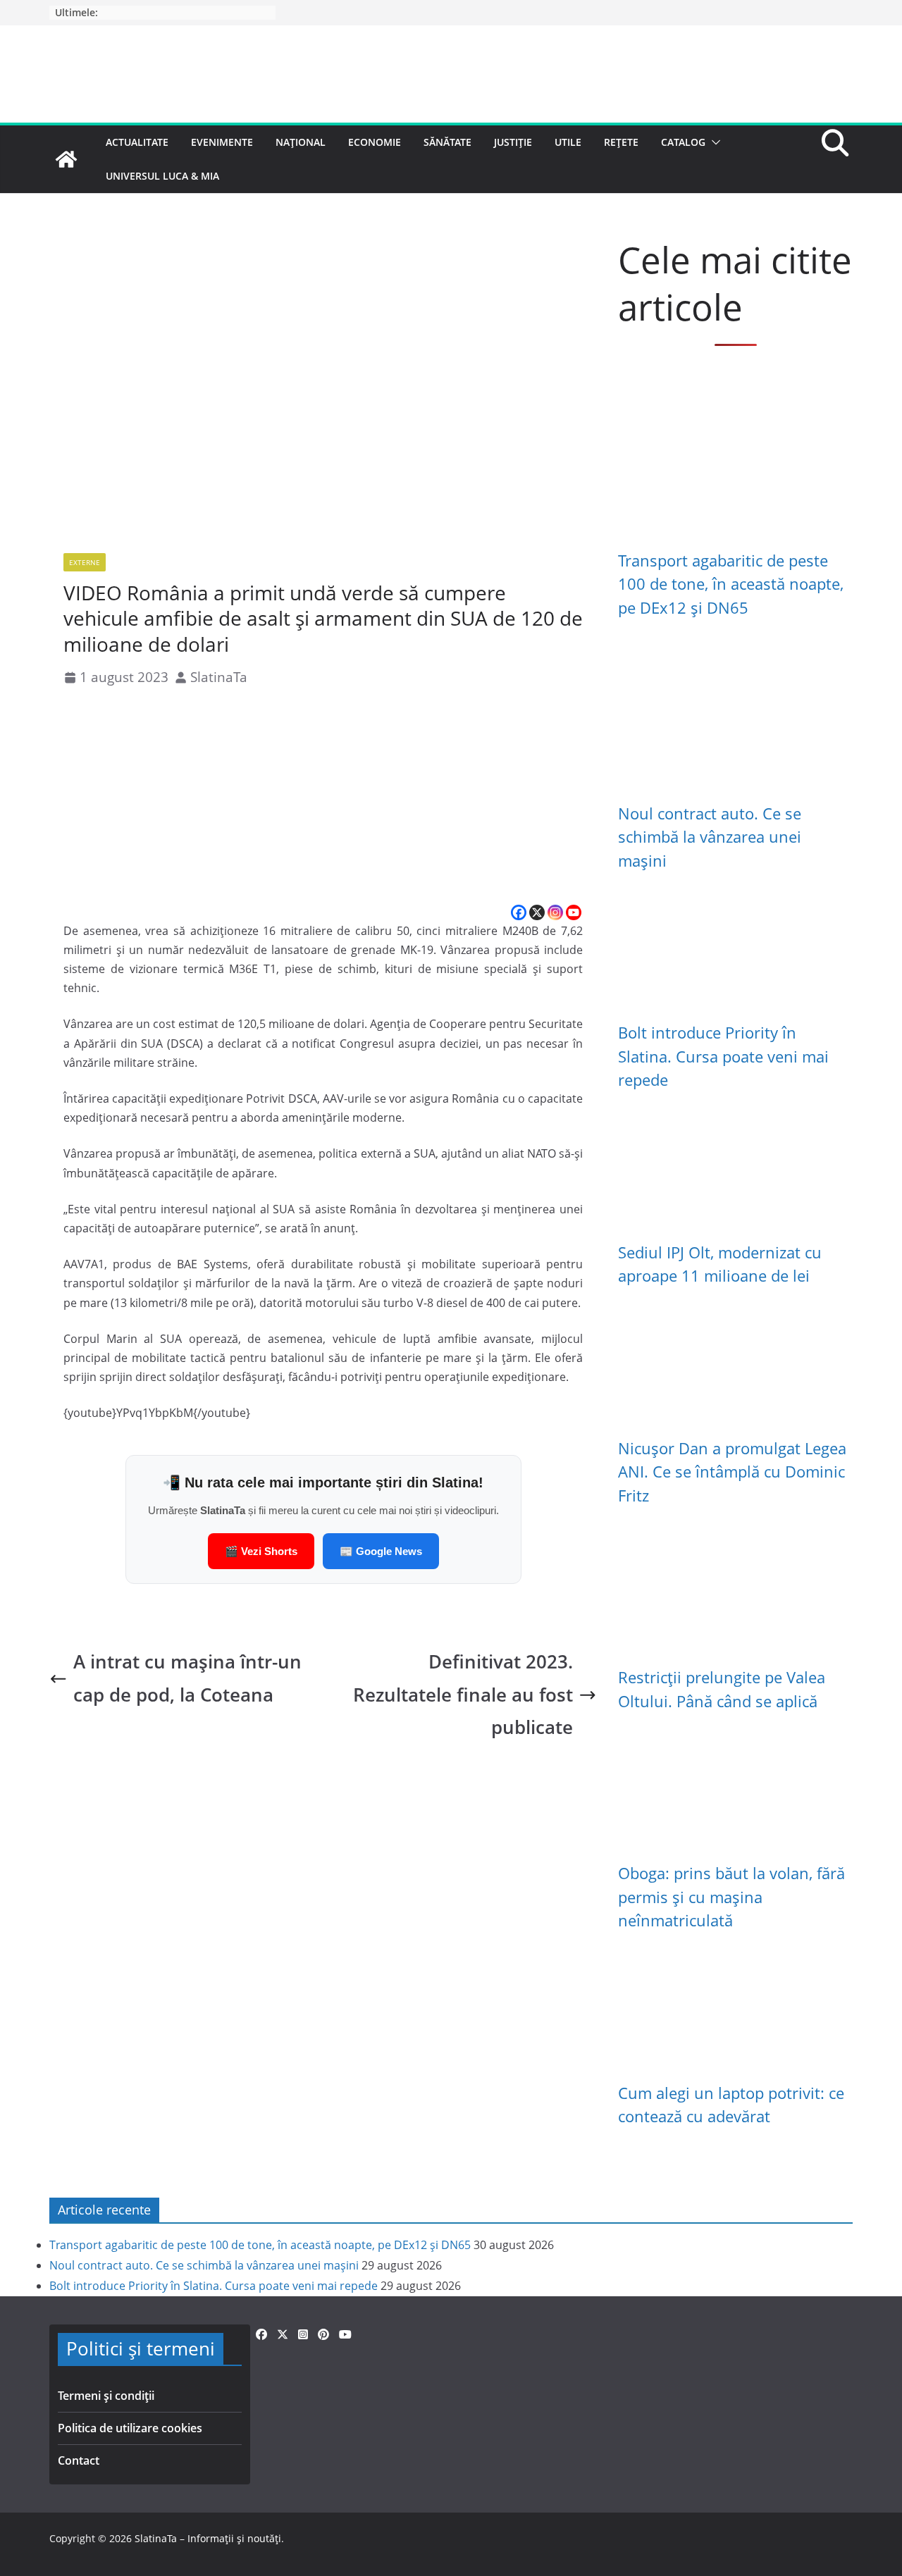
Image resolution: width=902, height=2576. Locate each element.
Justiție (513, 142)
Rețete (621, 142)
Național (301, 142)
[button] (713, 142)
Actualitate (137, 142)
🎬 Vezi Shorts (261, 1551)
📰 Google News (381, 1551)
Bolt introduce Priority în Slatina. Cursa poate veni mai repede (723, 1056)
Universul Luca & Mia (162, 176)
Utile (568, 142)
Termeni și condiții (106, 2396)
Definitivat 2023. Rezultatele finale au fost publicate (463, 1694)
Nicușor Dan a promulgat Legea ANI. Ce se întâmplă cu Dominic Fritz (732, 1472)
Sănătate (447, 142)
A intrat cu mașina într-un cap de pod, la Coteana (187, 1678)
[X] (537, 912)
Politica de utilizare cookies (130, 2428)
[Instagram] (555, 912)
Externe (85, 562)
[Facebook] (519, 912)
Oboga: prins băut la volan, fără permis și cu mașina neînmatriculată (731, 1897)
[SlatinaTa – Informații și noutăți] (66, 159)
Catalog (683, 142)
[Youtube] (574, 912)
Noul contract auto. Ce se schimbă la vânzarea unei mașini (710, 837)
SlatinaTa (219, 677)
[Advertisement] (323, 797)
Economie (375, 142)
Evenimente (222, 142)
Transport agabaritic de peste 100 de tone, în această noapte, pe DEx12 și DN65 (731, 584)
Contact (79, 2460)
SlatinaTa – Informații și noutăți (208, 2538)
